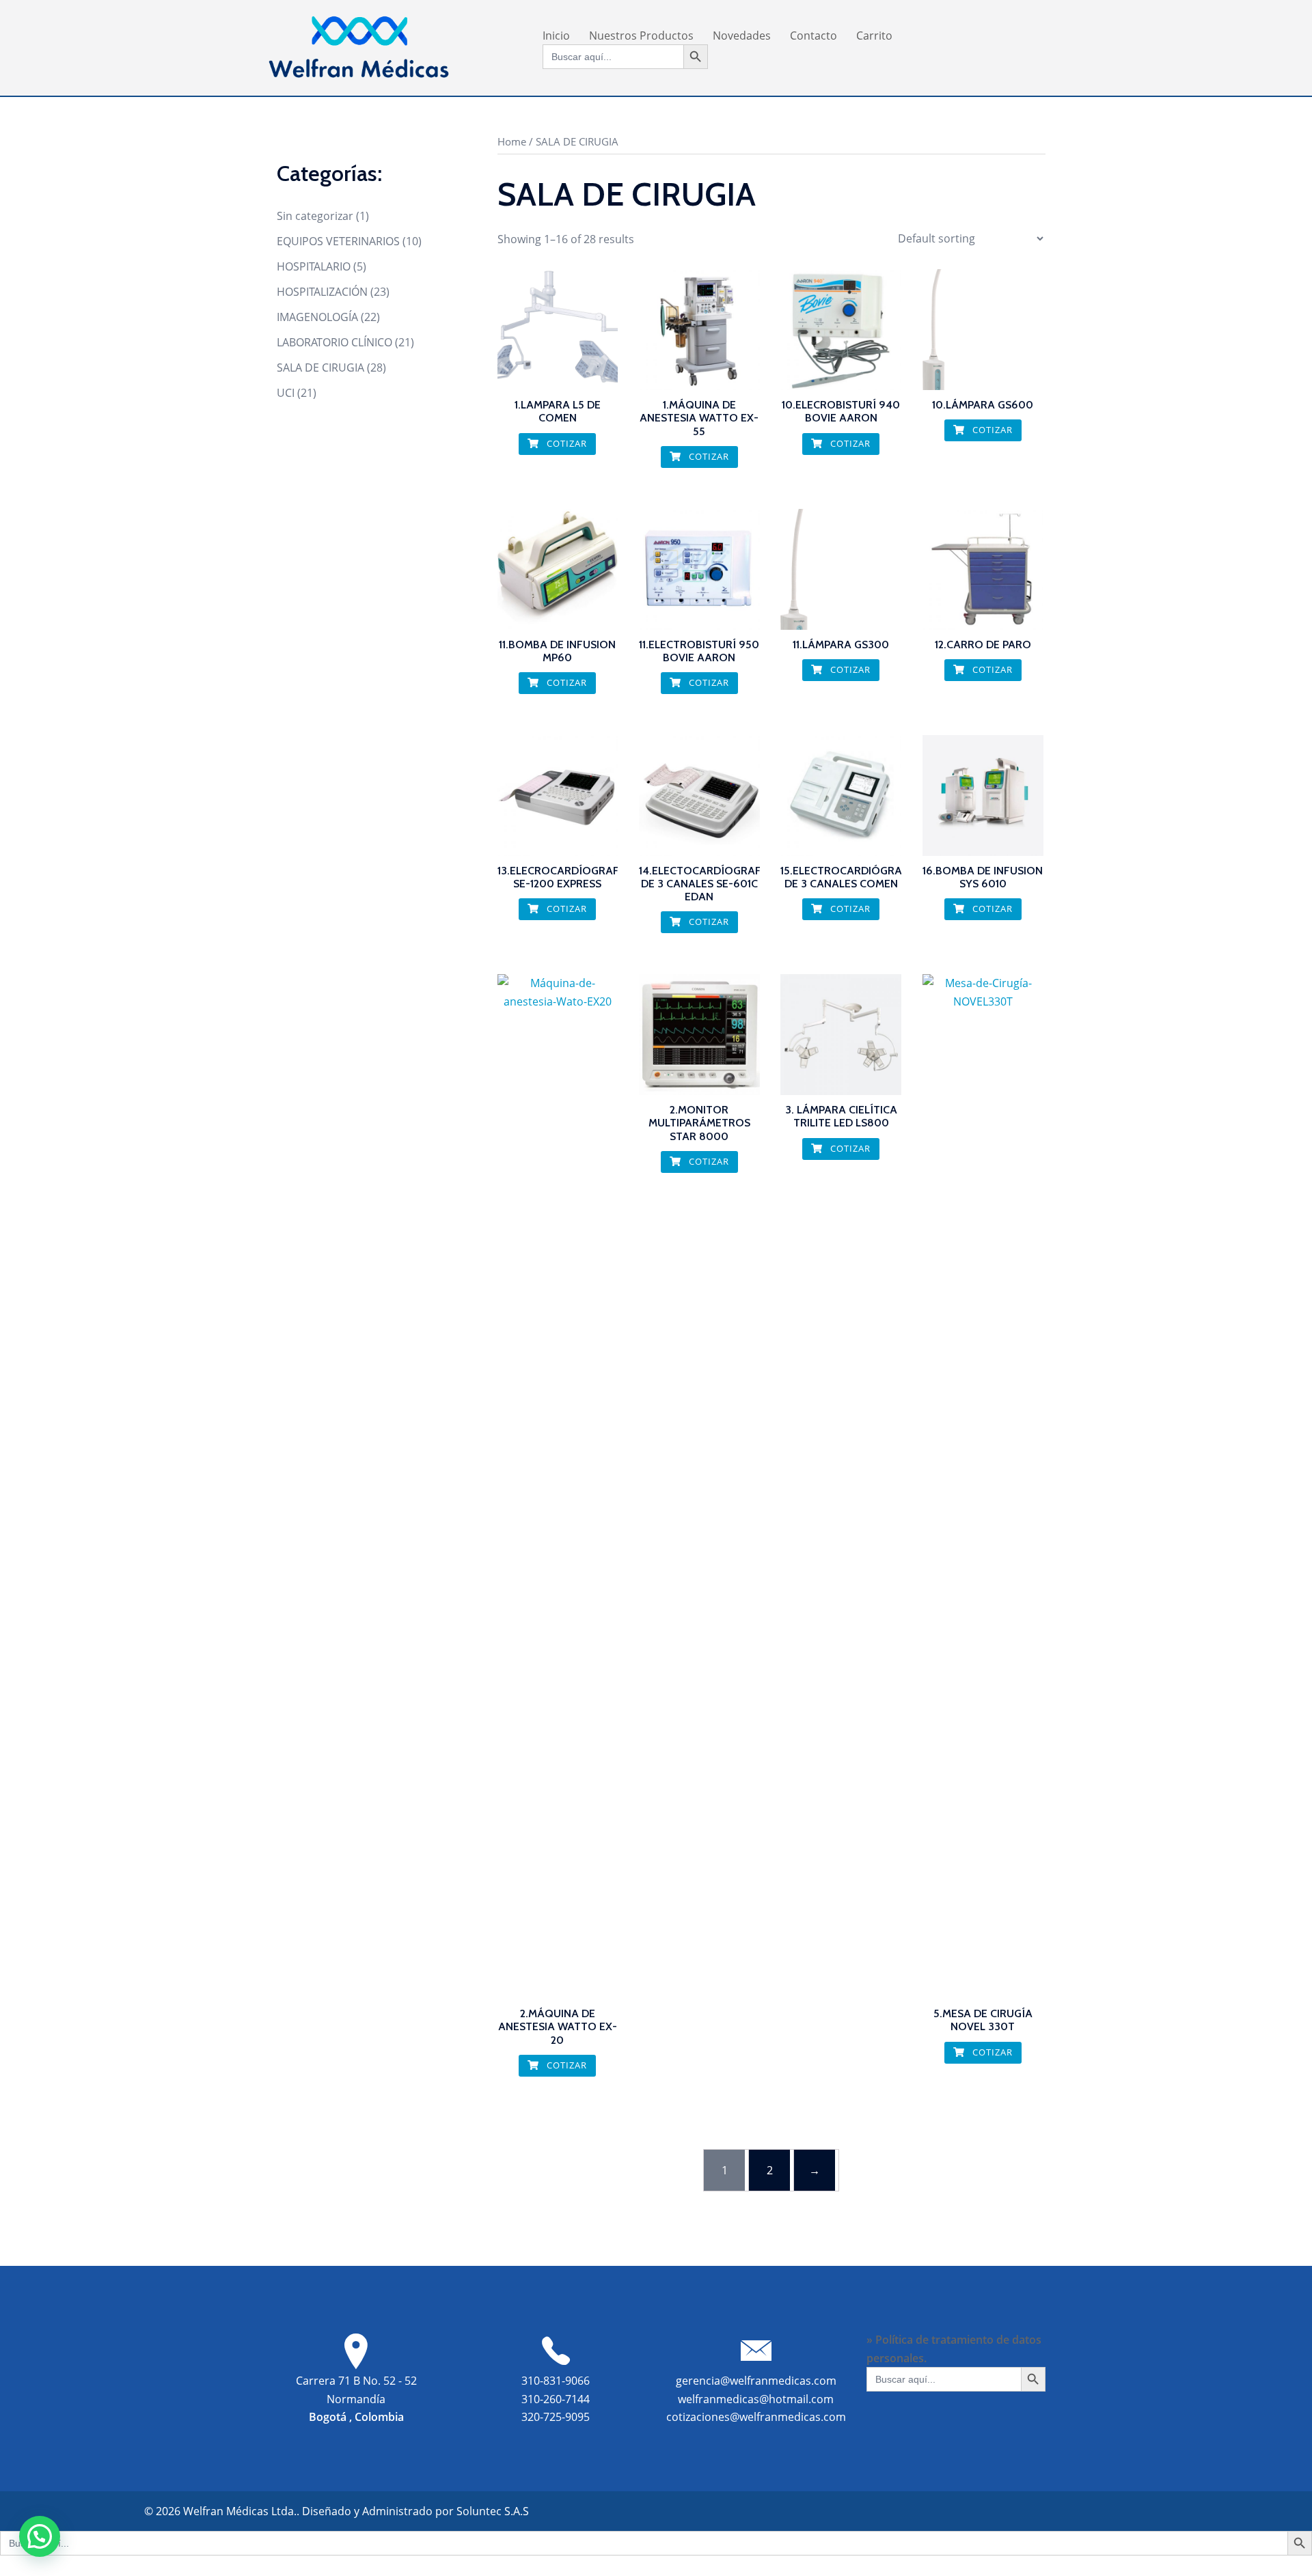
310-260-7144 (556, 2399)
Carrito (874, 36)
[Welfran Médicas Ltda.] (359, 46)
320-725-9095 (556, 2417)
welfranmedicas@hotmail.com (756, 2399)
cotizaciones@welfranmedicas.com (756, 2417)
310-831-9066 (556, 2381)
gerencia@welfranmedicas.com (756, 2381)
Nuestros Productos (641, 36)
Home (512, 141)
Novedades (742, 36)
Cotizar (565, 443)
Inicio (556, 36)
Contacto (814, 36)
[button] (40, 2536)
